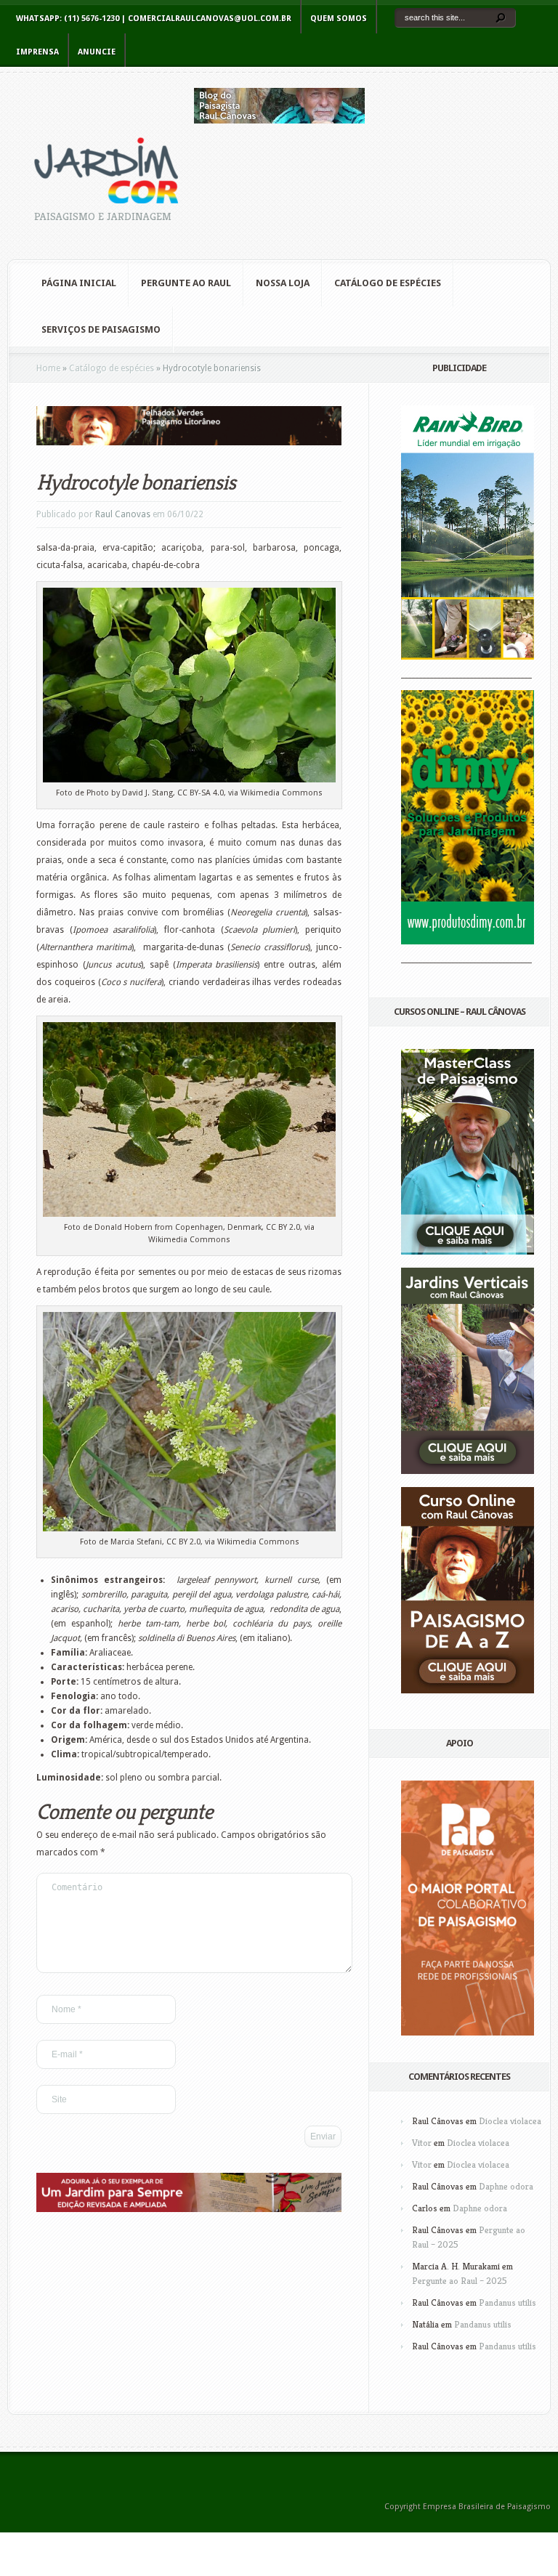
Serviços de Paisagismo (101, 329)
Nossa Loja (283, 283)
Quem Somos (339, 19)
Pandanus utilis (508, 2302)
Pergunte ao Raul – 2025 (460, 2281)
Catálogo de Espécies (388, 283)
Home (48, 368)
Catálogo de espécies (112, 368)
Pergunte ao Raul (186, 283)
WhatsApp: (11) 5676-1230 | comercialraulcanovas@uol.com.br (154, 19)
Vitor (422, 2143)
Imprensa (37, 52)
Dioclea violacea (510, 2121)
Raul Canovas (123, 514)
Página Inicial (79, 283)
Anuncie (97, 52)
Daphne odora (506, 2186)
